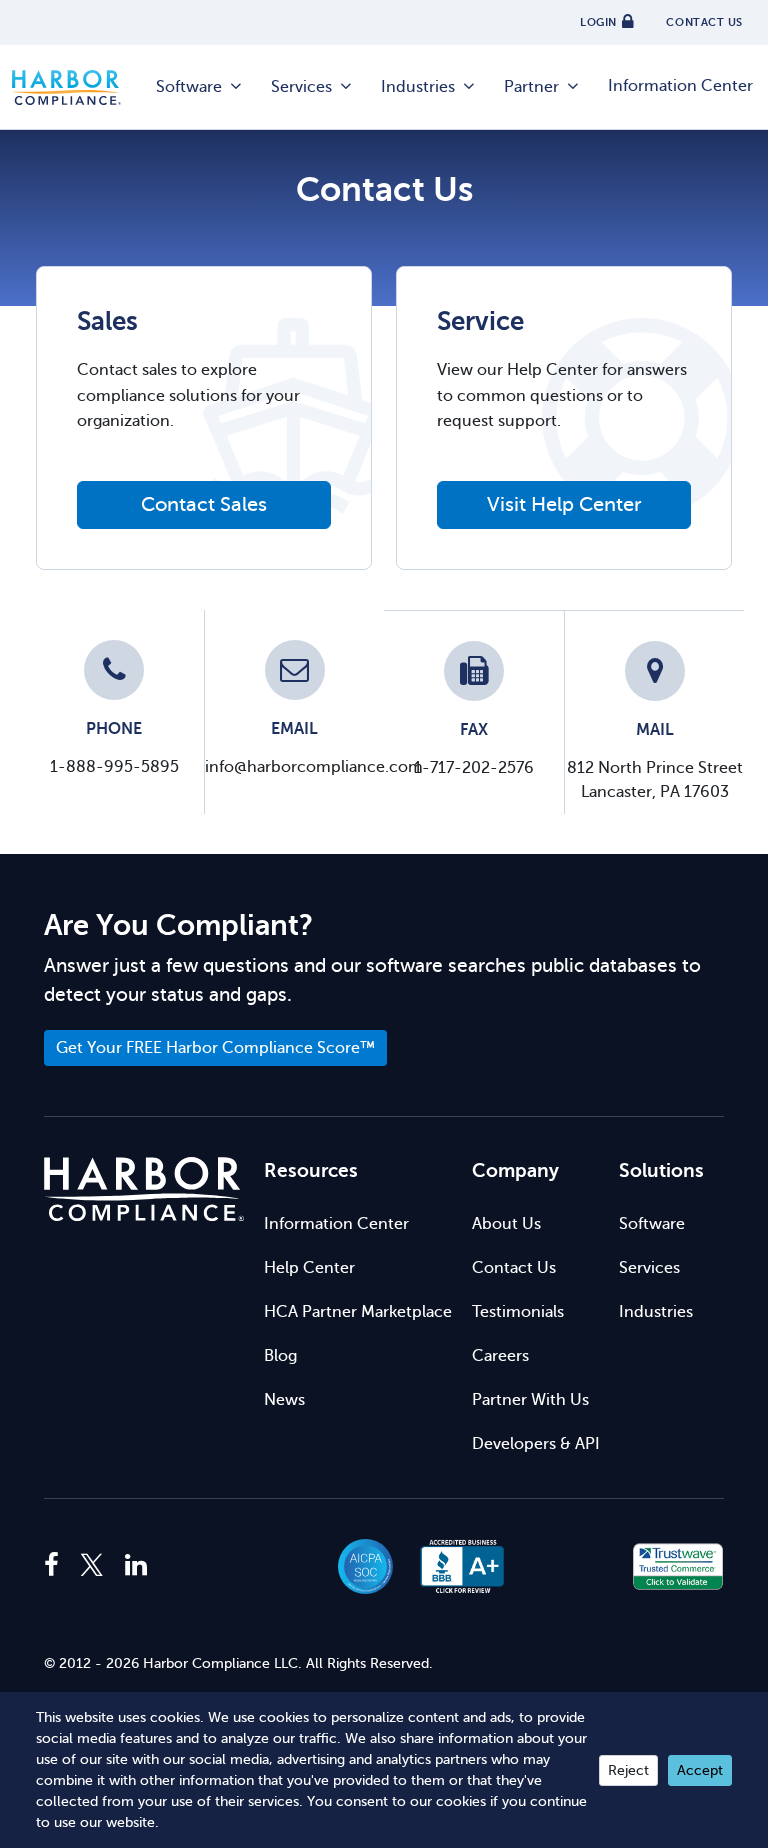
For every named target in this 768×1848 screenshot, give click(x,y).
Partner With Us (530, 1400)
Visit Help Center (564, 504)
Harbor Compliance (77, 87)
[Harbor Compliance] (144, 1189)
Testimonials (518, 1312)
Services (301, 87)
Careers (500, 1356)
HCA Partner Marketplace (358, 1312)
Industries (418, 87)
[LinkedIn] (136, 1566)
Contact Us (514, 1268)
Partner (531, 87)
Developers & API (536, 1444)
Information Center (680, 86)
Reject (628, 1770)
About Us (506, 1224)
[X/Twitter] (92, 1566)
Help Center (309, 1268)
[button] (570, 1566)
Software (189, 87)
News (284, 1400)
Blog (280, 1356)
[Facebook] (56, 1566)
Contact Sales (204, 504)
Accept (700, 1770)
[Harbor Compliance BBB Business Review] (453, 1566)
